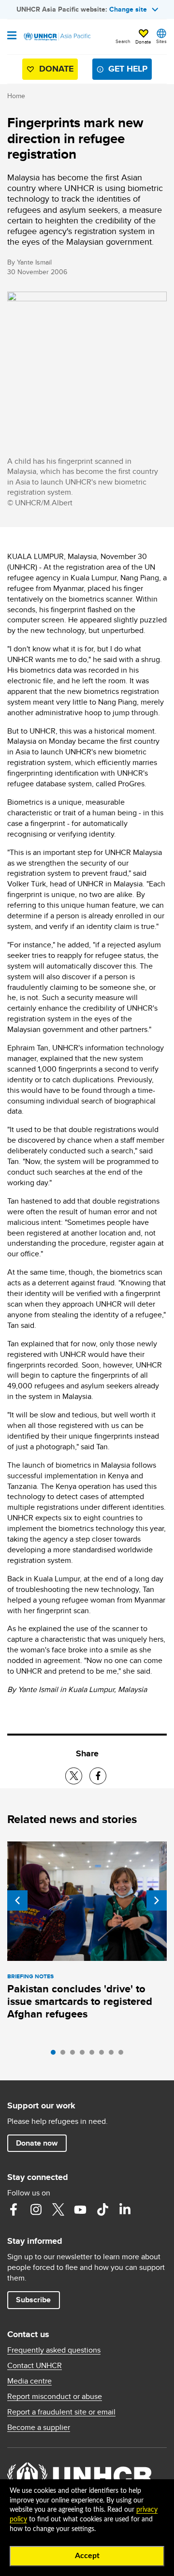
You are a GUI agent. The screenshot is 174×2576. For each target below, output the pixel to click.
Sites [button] (161, 41)
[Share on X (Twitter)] (74, 1776)
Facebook (14, 2209)
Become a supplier (39, 2428)
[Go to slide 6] (104, 2055)
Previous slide (17, 1900)
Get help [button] (128, 69)
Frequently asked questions (54, 2350)
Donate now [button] (37, 2143)
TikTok (102, 2209)
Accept (87, 2556)
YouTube (80, 2209)
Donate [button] (143, 42)
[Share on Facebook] (98, 1776)
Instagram (36, 2209)
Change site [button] (128, 9)
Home (16, 96)
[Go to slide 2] (65, 2055)
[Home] (57, 37)
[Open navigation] (12, 36)
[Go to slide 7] (114, 2055)
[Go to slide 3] (75, 2055)
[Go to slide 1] (56, 2055)
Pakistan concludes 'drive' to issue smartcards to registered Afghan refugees (80, 2001)
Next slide (157, 1900)
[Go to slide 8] (123, 2055)
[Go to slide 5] (94, 2055)
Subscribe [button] (33, 2300)
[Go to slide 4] (85, 2055)
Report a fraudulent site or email (61, 2412)
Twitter (58, 2209)
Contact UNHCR (35, 2366)
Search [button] (123, 41)
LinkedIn (125, 2209)
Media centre (29, 2381)
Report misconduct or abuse (55, 2397)
